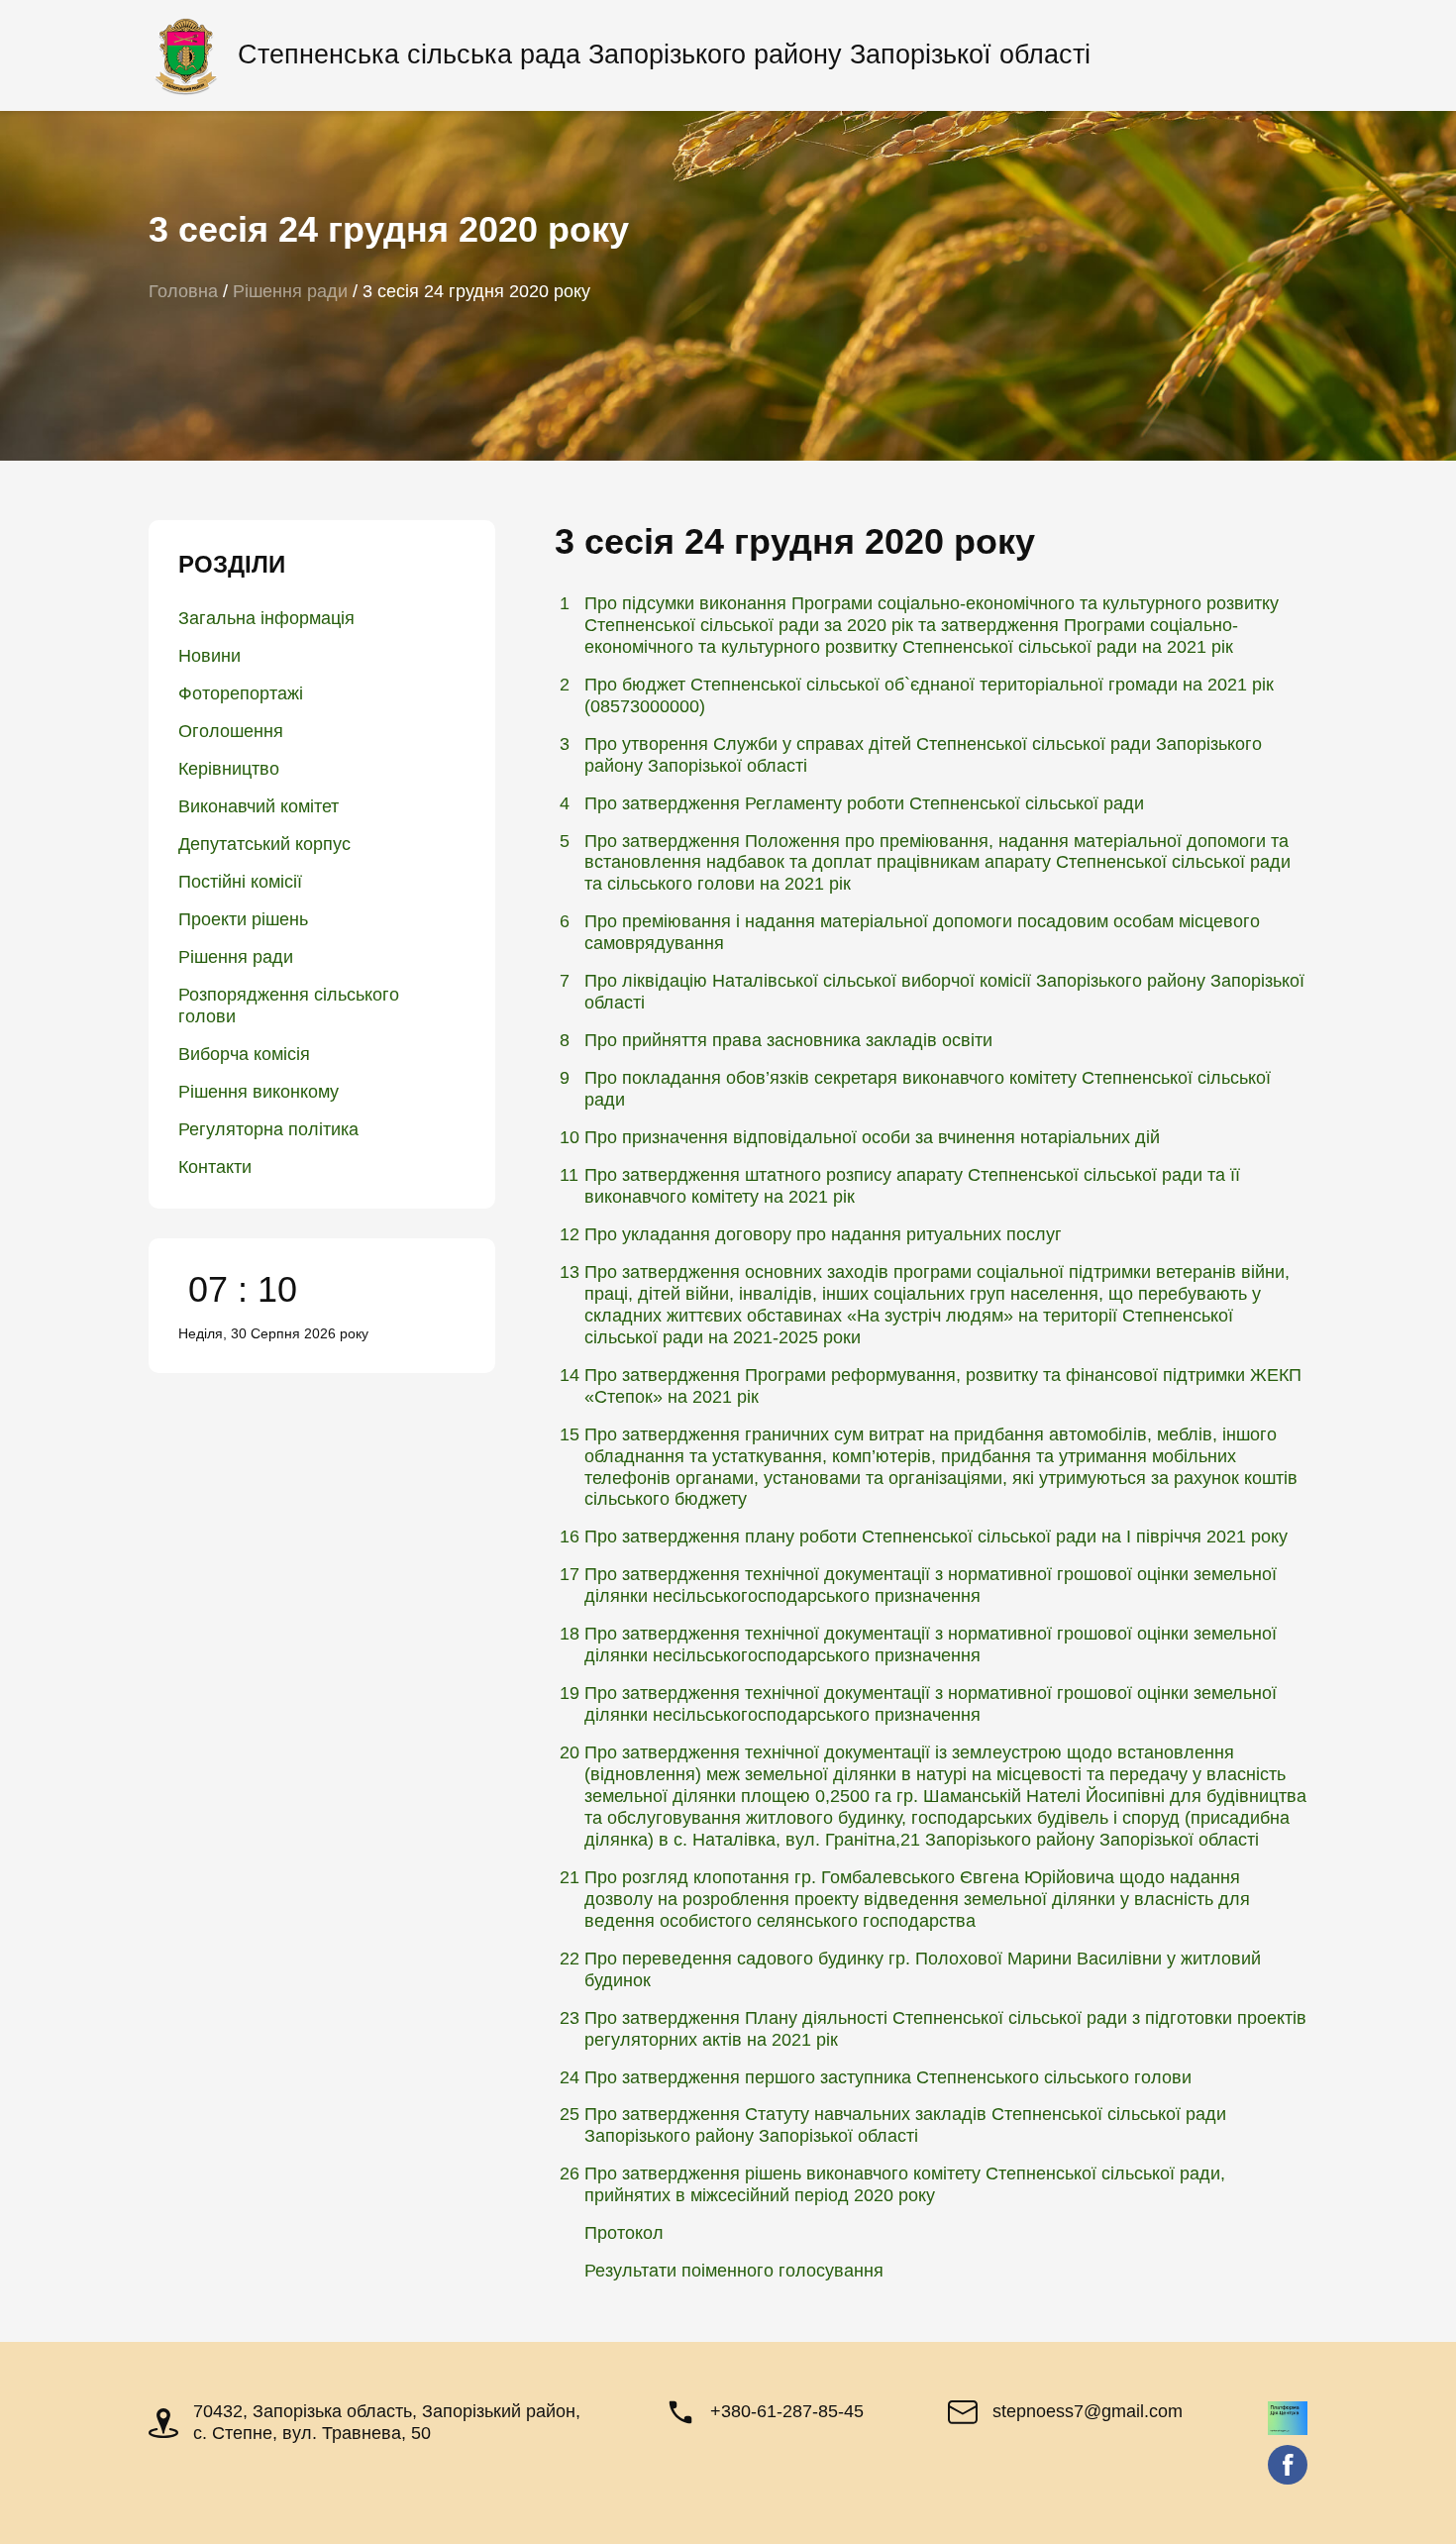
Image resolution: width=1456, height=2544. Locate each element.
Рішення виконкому (259, 1092)
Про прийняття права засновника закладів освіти (788, 1040)
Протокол (624, 2233)
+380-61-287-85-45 (787, 2411)
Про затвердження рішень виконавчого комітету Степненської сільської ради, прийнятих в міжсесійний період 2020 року (905, 2184)
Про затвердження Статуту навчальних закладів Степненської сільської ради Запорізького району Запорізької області (905, 2125)
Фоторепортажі (241, 693)
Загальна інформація (266, 618)
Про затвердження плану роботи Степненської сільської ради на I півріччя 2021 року (936, 1537)
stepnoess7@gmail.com (1088, 2411)
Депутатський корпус (264, 844)
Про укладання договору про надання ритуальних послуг (823, 1234)
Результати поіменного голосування (734, 2271)
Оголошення (231, 731)
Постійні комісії (240, 882)
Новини (209, 656)
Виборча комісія (244, 1054)
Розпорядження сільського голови (289, 1006)
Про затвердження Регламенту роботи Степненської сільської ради (864, 803)
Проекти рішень (243, 919)
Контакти (215, 1167)
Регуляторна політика (268, 1129)
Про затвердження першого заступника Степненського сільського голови (888, 2077)
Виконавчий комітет (259, 806)
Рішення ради (236, 957)
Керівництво (229, 769)
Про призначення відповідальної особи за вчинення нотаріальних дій (872, 1137)
